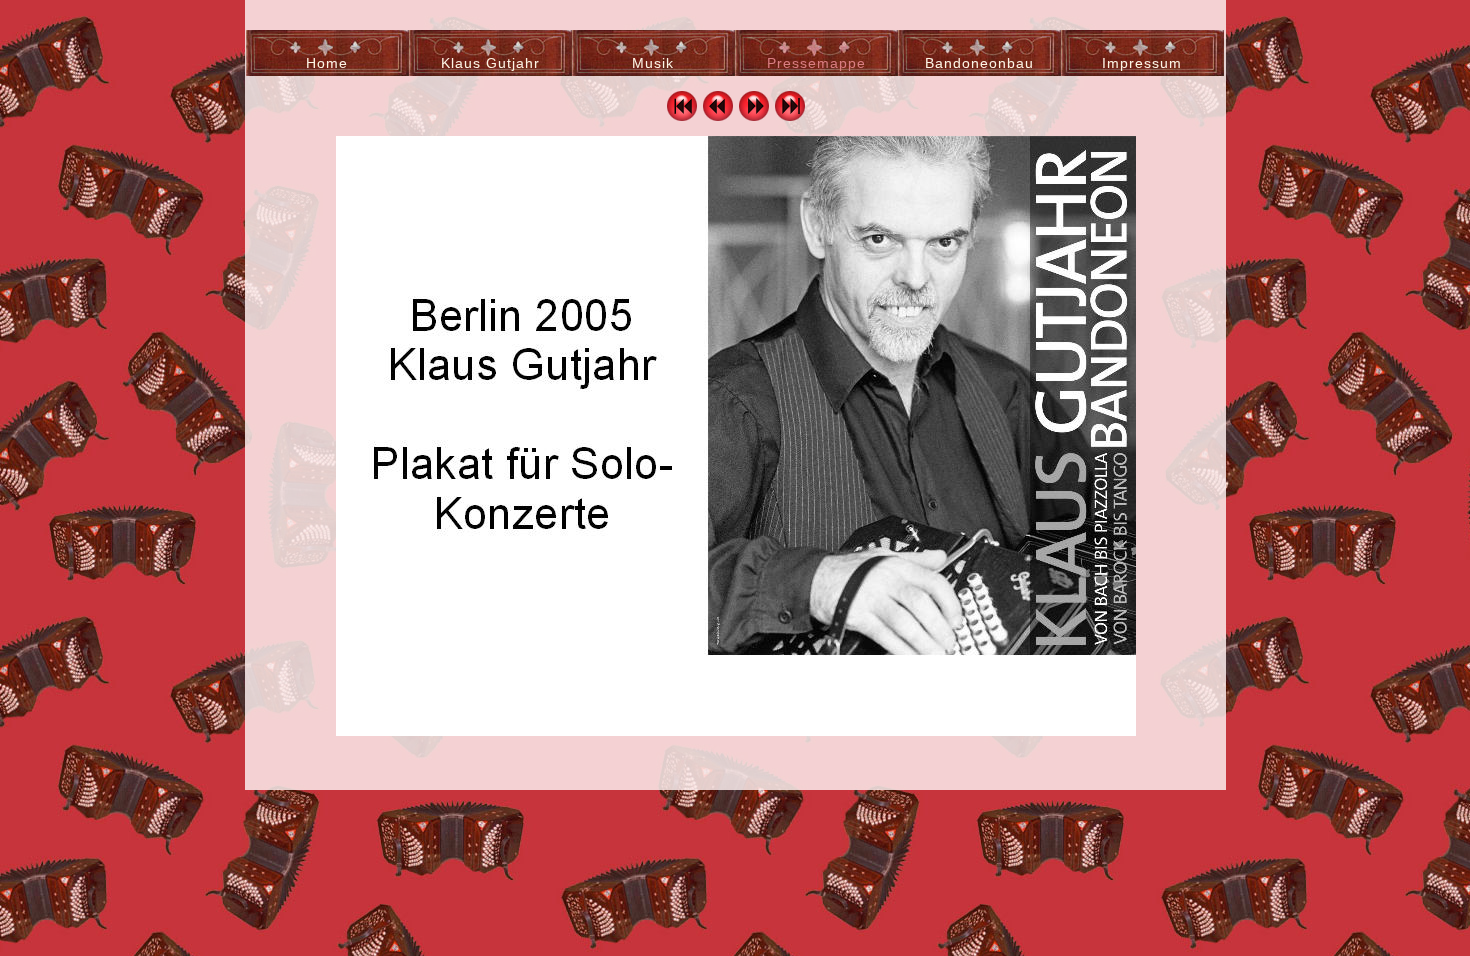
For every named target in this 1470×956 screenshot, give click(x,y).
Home (327, 63)
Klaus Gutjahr (490, 63)
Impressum (1142, 63)
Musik (653, 63)
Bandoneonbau (979, 63)
